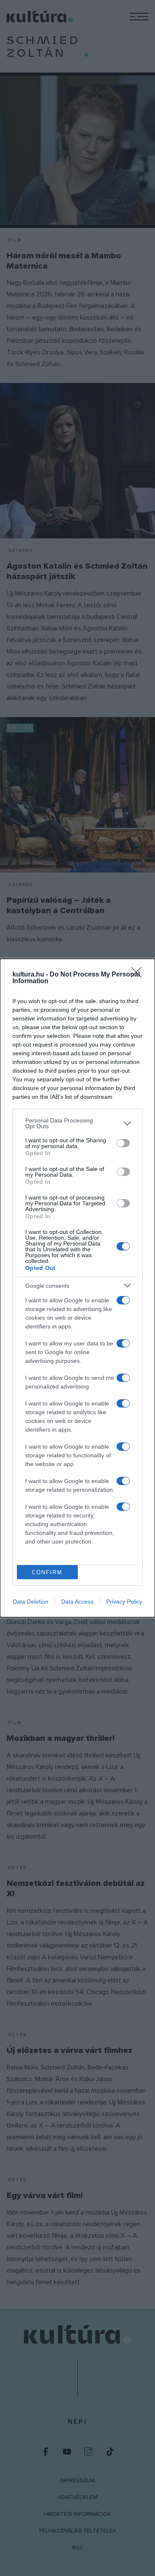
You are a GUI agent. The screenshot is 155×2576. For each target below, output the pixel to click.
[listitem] (77, 1123)
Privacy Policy (124, 1602)
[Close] (139, 975)
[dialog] (77, 1288)
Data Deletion (31, 1602)
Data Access (77, 1602)
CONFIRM (47, 1572)
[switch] (123, 1143)
